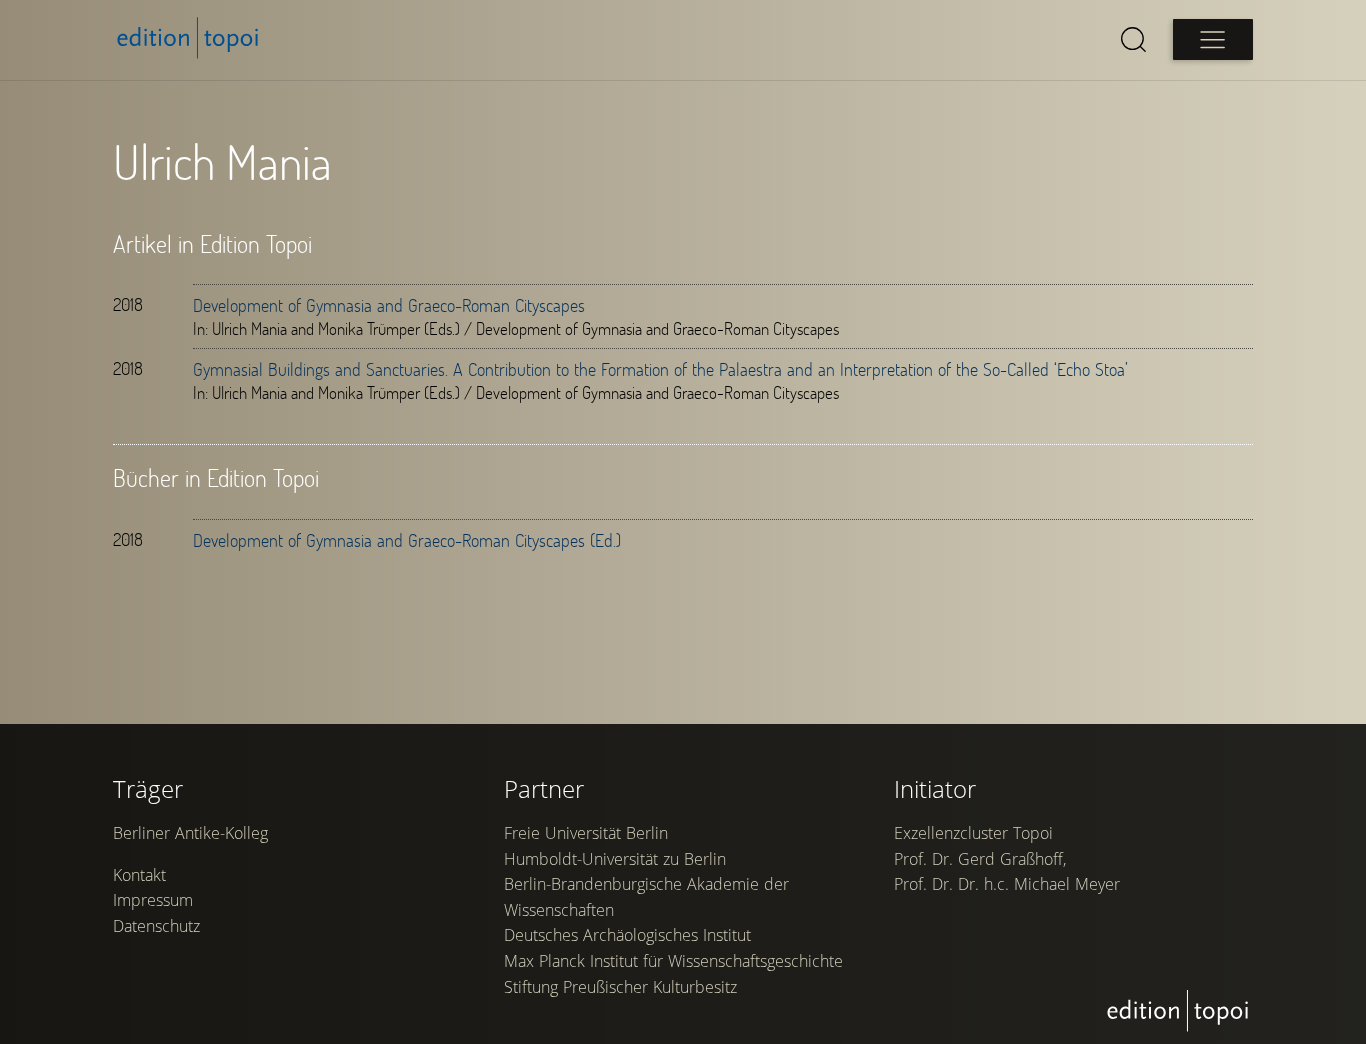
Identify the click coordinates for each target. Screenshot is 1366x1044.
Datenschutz (156, 926)
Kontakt (139, 875)
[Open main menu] (1213, 39)
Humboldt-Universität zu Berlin (615, 859)
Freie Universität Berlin (586, 833)
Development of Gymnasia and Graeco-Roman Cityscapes (389, 305)
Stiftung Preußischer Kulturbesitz (620, 987)
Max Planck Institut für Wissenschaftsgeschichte (673, 961)
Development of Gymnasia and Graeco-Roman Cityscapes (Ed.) (407, 540)
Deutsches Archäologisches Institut (627, 935)
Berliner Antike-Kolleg (190, 833)
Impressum (153, 900)
